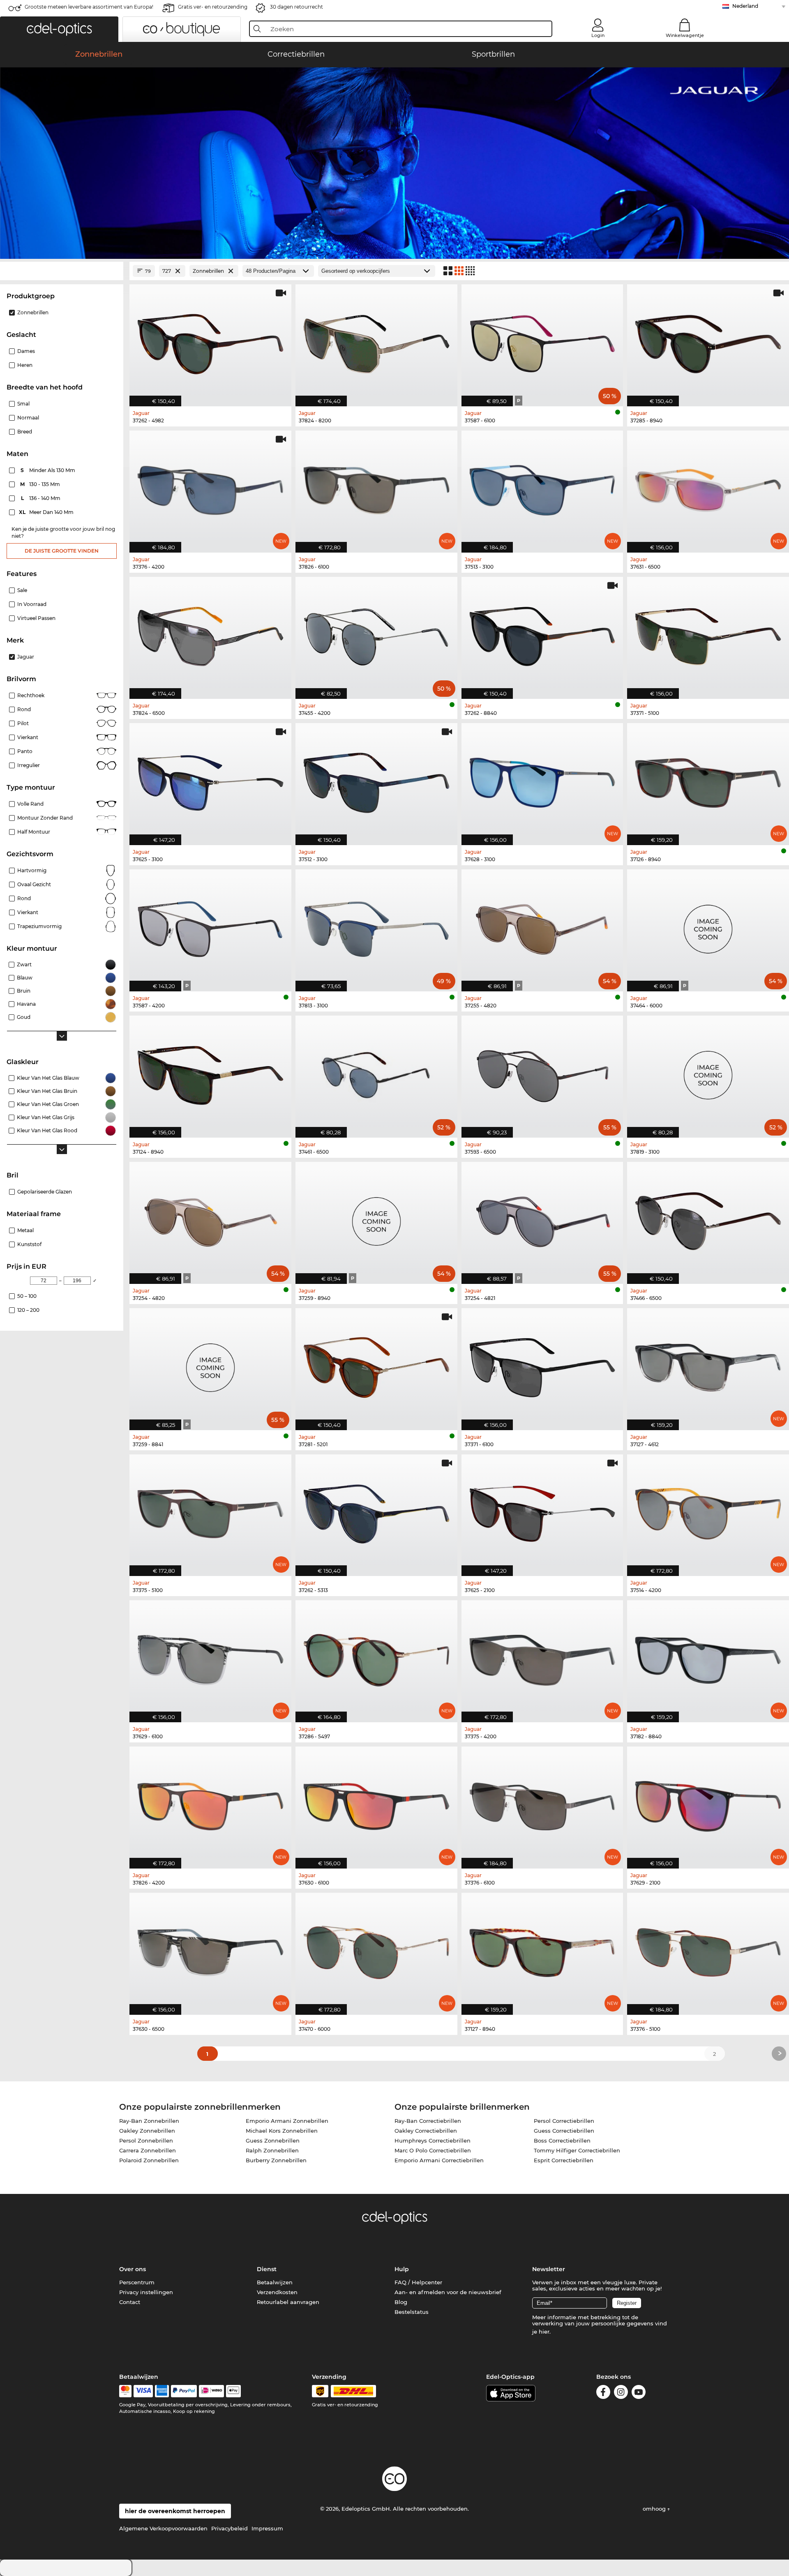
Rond (24, 709)
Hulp (402, 2269)
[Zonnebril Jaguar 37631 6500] (708, 487)
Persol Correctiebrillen (564, 2121)
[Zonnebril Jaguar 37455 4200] (376, 634)
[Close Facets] (62, 271)
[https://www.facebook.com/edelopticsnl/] (603, 2393)
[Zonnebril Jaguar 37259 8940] (376, 1219)
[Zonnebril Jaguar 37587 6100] (542, 341)
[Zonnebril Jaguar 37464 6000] (708, 926)
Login (598, 35)
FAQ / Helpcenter (418, 2282)
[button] (59, 29)
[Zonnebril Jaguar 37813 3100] (376, 926)
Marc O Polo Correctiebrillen (433, 2150)
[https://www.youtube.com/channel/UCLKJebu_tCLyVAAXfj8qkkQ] (639, 2393)
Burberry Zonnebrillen (276, 2160)
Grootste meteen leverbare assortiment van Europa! (89, 7)
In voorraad (32, 604)
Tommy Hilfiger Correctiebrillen (577, 2150)
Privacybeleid (230, 2528)
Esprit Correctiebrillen (564, 2160)
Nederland (745, 6)
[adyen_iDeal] (212, 2391)
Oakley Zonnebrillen (147, 2131)
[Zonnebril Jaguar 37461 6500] (376, 1072)
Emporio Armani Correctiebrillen (439, 2160)
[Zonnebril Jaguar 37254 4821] (542, 1219)
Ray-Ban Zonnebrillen (149, 2121)
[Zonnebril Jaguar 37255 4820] (542, 926)
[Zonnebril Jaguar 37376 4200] (210, 487)
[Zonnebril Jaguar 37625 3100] (210, 780)
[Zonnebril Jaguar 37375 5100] (210, 1511)
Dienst (267, 2269)
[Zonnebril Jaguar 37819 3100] (708, 1072)
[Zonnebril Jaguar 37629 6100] (210, 1657)
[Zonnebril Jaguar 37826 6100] (376, 487)
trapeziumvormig (39, 926)
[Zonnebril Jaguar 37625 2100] (542, 1511)
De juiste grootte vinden (62, 551)
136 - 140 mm (42, 498)
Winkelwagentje (685, 35)
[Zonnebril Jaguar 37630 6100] (376, 1803)
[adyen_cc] (125, 2391)
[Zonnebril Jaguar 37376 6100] (542, 1803)
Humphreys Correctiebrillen (433, 2141)
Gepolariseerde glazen (45, 1192)
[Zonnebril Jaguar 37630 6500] (210, 1949)
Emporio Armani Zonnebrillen (287, 2121)
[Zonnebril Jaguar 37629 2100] (708, 1803)
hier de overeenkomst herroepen (175, 2511)
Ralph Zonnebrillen (272, 2150)
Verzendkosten (277, 2292)
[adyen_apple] (233, 2391)
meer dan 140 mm (47, 512)
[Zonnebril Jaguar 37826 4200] (210, 1803)
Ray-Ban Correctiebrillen (428, 2121)
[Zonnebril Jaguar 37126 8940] (708, 780)
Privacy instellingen (146, 2292)
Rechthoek (31, 695)
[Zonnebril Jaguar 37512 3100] (376, 780)
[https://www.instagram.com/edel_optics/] (621, 2393)
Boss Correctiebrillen (562, 2141)
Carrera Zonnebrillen (148, 2150)
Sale (22, 590)
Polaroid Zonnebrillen (149, 2160)
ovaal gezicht (34, 884)
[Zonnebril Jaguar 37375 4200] (542, 1657)
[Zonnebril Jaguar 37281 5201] (376, 1365)
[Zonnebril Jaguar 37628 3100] (542, 780)
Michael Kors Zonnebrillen (282, 2131)
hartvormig (32, 870)
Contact (130, 2302)
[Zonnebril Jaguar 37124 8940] (210, 1072)
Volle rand (30, 804)
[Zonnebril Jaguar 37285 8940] (708, 341)
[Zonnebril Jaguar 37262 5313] (376, 1511)
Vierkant (28, 737)
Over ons (133, 2269)
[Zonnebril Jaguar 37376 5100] (708, 1949)
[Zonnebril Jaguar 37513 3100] (542, 487)
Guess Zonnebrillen (273, 2141)
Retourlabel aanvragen (288, 2302)
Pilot (23, 723)
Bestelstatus (412, 2312)
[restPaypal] (184, 2391)
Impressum (267, 2528)
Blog (401, 2302)
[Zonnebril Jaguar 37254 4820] (210, 1219)
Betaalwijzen (275, 2282)
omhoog (655, 2509)
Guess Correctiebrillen (564, 2131)
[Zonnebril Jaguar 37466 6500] (708, 1219)
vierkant (28, 912)
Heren (25, 365)
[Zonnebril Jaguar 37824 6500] (210, 634)
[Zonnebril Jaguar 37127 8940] (542, 1949)
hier (544, 2332)
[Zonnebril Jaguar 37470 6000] (376, 1949)
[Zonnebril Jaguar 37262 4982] (210, 341)
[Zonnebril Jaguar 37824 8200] (376, 341)
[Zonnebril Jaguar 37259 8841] (210, 1365)
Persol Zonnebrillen (146, 2141)
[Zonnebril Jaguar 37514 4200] (708, 1511)
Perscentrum (137, 2282)
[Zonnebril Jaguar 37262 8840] (542, 634)
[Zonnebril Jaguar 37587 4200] (210, 926)
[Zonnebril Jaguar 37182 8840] (708, 1657)
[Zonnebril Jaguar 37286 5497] (376, 1657)
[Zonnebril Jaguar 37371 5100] (708, 634)
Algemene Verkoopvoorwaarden (163, 2528)
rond (24, 898)
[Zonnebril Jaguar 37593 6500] (542, 1072)
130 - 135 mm (41, 484)
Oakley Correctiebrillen (426, 2131)
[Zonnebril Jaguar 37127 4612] (708, 1365)
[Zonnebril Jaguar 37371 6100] (542, 1365)
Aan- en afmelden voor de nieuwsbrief (448, 2292)
